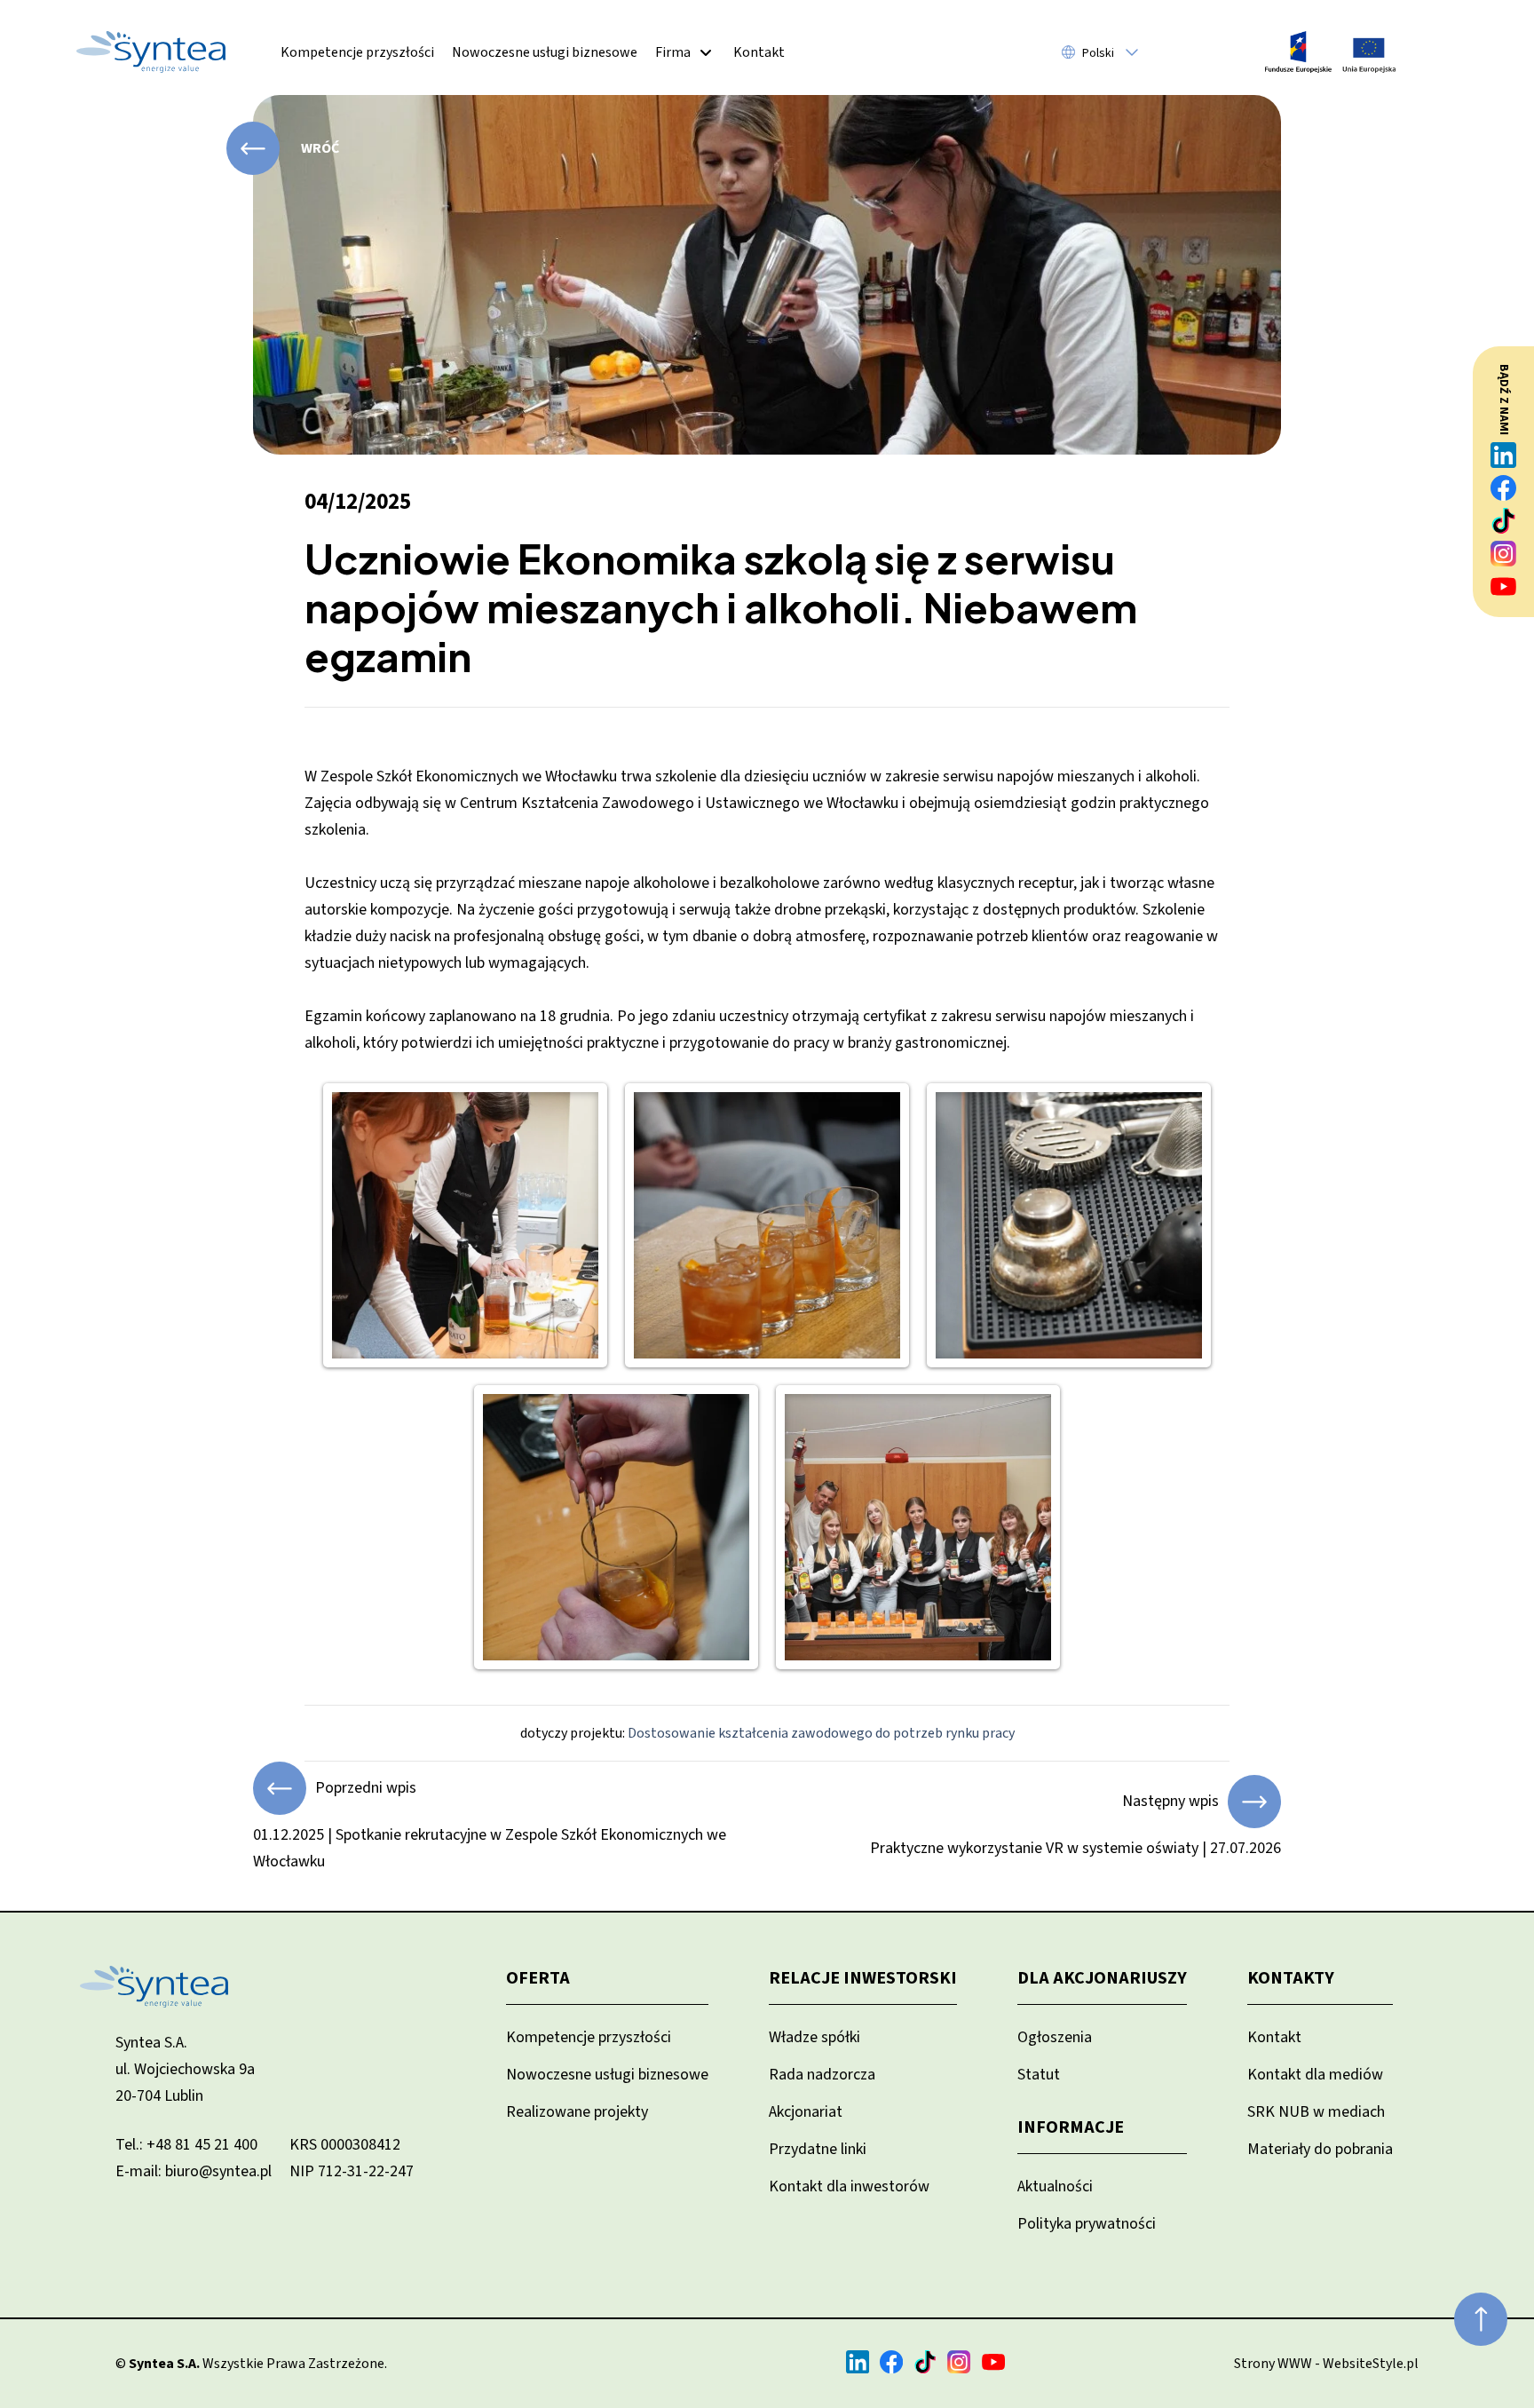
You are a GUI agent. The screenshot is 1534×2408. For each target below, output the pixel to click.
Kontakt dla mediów (1315, 2075)
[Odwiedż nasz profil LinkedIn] (1504, 455)
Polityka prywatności (1087, 2224)
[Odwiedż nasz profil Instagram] (1504, 554)
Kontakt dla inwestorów (849, 2186)
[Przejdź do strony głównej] (151, 52)
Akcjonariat (806, 2112)
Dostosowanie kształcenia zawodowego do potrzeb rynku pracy (821, 1733)
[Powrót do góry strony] (1481, 2319)
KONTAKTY (1291, 1978)
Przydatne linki (818, 2149)
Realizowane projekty (577, 2112)
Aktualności (1055, 2186)
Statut (1039, 2075)
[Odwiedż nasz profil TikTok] (1504, 521)
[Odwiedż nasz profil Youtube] (1504, 586)
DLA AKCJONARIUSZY (1102, 1978)
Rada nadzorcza (822, 2075)
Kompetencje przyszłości (357, 52)
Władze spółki (814, 2037)
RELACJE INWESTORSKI (863, 1978)
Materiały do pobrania (1320, 2149)
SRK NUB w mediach (1316, 2112)
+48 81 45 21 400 (202, 2145)
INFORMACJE (1071, 2127)
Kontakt (759, 52)
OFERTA (538, 1978)
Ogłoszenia (1055, 2037)
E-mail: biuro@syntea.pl (194, 2171)
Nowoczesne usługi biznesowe (545, 52)
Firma (673, 52)
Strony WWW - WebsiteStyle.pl (1326, 2364)
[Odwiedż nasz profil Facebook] (1504, 488)
